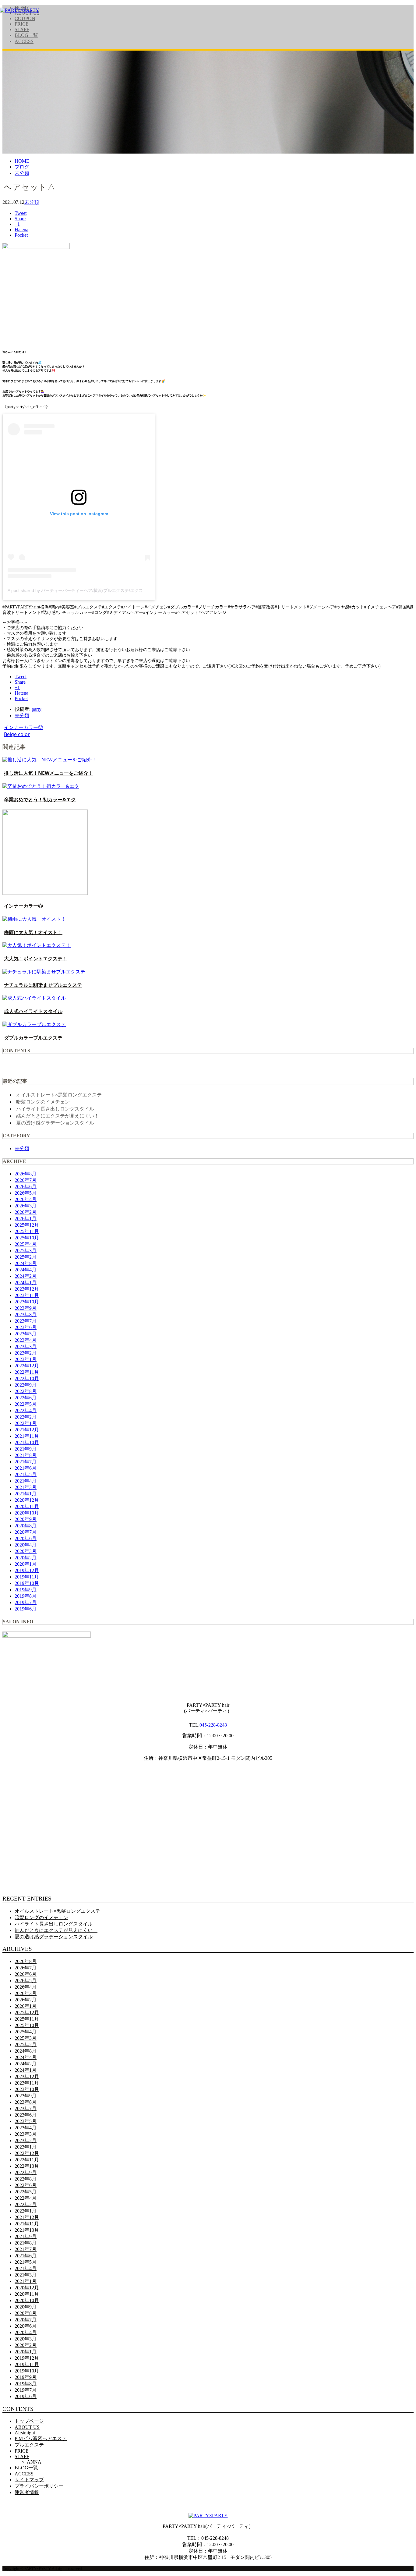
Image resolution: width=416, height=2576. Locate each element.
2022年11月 (27, 1372)
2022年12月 (27, 1366)
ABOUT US (27, 2427)
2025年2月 (26, 1257)
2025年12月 (27, 1225)
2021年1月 (26, 1494)
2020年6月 (26, 1538)
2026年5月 (26, 1193)
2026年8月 (26, 1174)
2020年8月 (26, 1526)
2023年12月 (27, 1289)
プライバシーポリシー (39, 2486)
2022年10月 (27, 1378)
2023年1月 (26, 1359)
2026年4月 (26, 1199)
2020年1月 (26, 1564)
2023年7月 (26, 1321)
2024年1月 (26, 1283)
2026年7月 (26, 1180)
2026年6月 (26, 1187)
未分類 (32, 202)
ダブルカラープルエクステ (33, 1038)
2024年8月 (26, 1263)
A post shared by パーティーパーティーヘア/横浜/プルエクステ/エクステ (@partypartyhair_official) (102, 590)
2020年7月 (26, 1532)
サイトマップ (29, 2480)
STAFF (22, 29)
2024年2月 (26, 1276)
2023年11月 (27, 1295)
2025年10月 (27, 1238)
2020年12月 (27, 1500)
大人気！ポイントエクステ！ (36, 958)
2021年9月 (26, 1449)
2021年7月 (26, 1462)
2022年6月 (26, 1398)
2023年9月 (26, 1308)
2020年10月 (27, 1513)
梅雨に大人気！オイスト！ (33, 932)
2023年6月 (26, 1327)
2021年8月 (26, 1455)
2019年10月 (27, 1583)
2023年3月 (26, 1346)
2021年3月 (26, 1487)
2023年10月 (27, 1302)
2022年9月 (26, 1385)
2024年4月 (26, 1270)
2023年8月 (26, 1315)
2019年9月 (26, 1590)
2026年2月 (26, 1212)
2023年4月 (26, 1340)
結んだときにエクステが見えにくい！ (58, 1116)
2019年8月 (26, 1596)
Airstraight (25, 2433)
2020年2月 (26, 1558)
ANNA (34, 2462)
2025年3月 (26, 1251)
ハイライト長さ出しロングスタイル (55, 1109)
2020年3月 (26, 1551)
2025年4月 (26, 1244)
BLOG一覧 (26, 35)
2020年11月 (27, 1506)
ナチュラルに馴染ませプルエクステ (43, 985)
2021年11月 (27, 1436)
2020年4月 (26, 1545)
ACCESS (24, 41)
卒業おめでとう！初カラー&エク (40, 799)
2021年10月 (27, 1442)
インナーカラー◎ (23, 727)
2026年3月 (26, 1206)
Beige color (17, 734)
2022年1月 (26, 1423)
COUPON (25, 18)
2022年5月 (26, 1404)
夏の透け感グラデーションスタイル (55, 1123)
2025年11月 (27, 1231)
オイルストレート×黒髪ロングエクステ (59, 1095)
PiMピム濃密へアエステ (41, 2438)
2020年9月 (26, 1519)
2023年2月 (26, 1353)
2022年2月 (26, 1417)
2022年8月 (26, 1391)
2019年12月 (27, 1570)
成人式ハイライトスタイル (33, 1011)
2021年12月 (27, 1430)
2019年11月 (27, 1577)
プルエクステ (29, 2445)
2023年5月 (26, 1334)
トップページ (29, 2421)
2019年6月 (26, 1609)
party (37, 709)
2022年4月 (26, 1410)
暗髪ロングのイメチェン (43, 1102)
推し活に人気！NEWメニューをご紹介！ (49, 773)
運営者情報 (27, 2492)
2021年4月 (26, 1481)
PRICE (22, 24)
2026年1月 (26, 1219)
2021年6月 (26, 1468)
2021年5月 (26, 1474)
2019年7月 (26, 1602)
